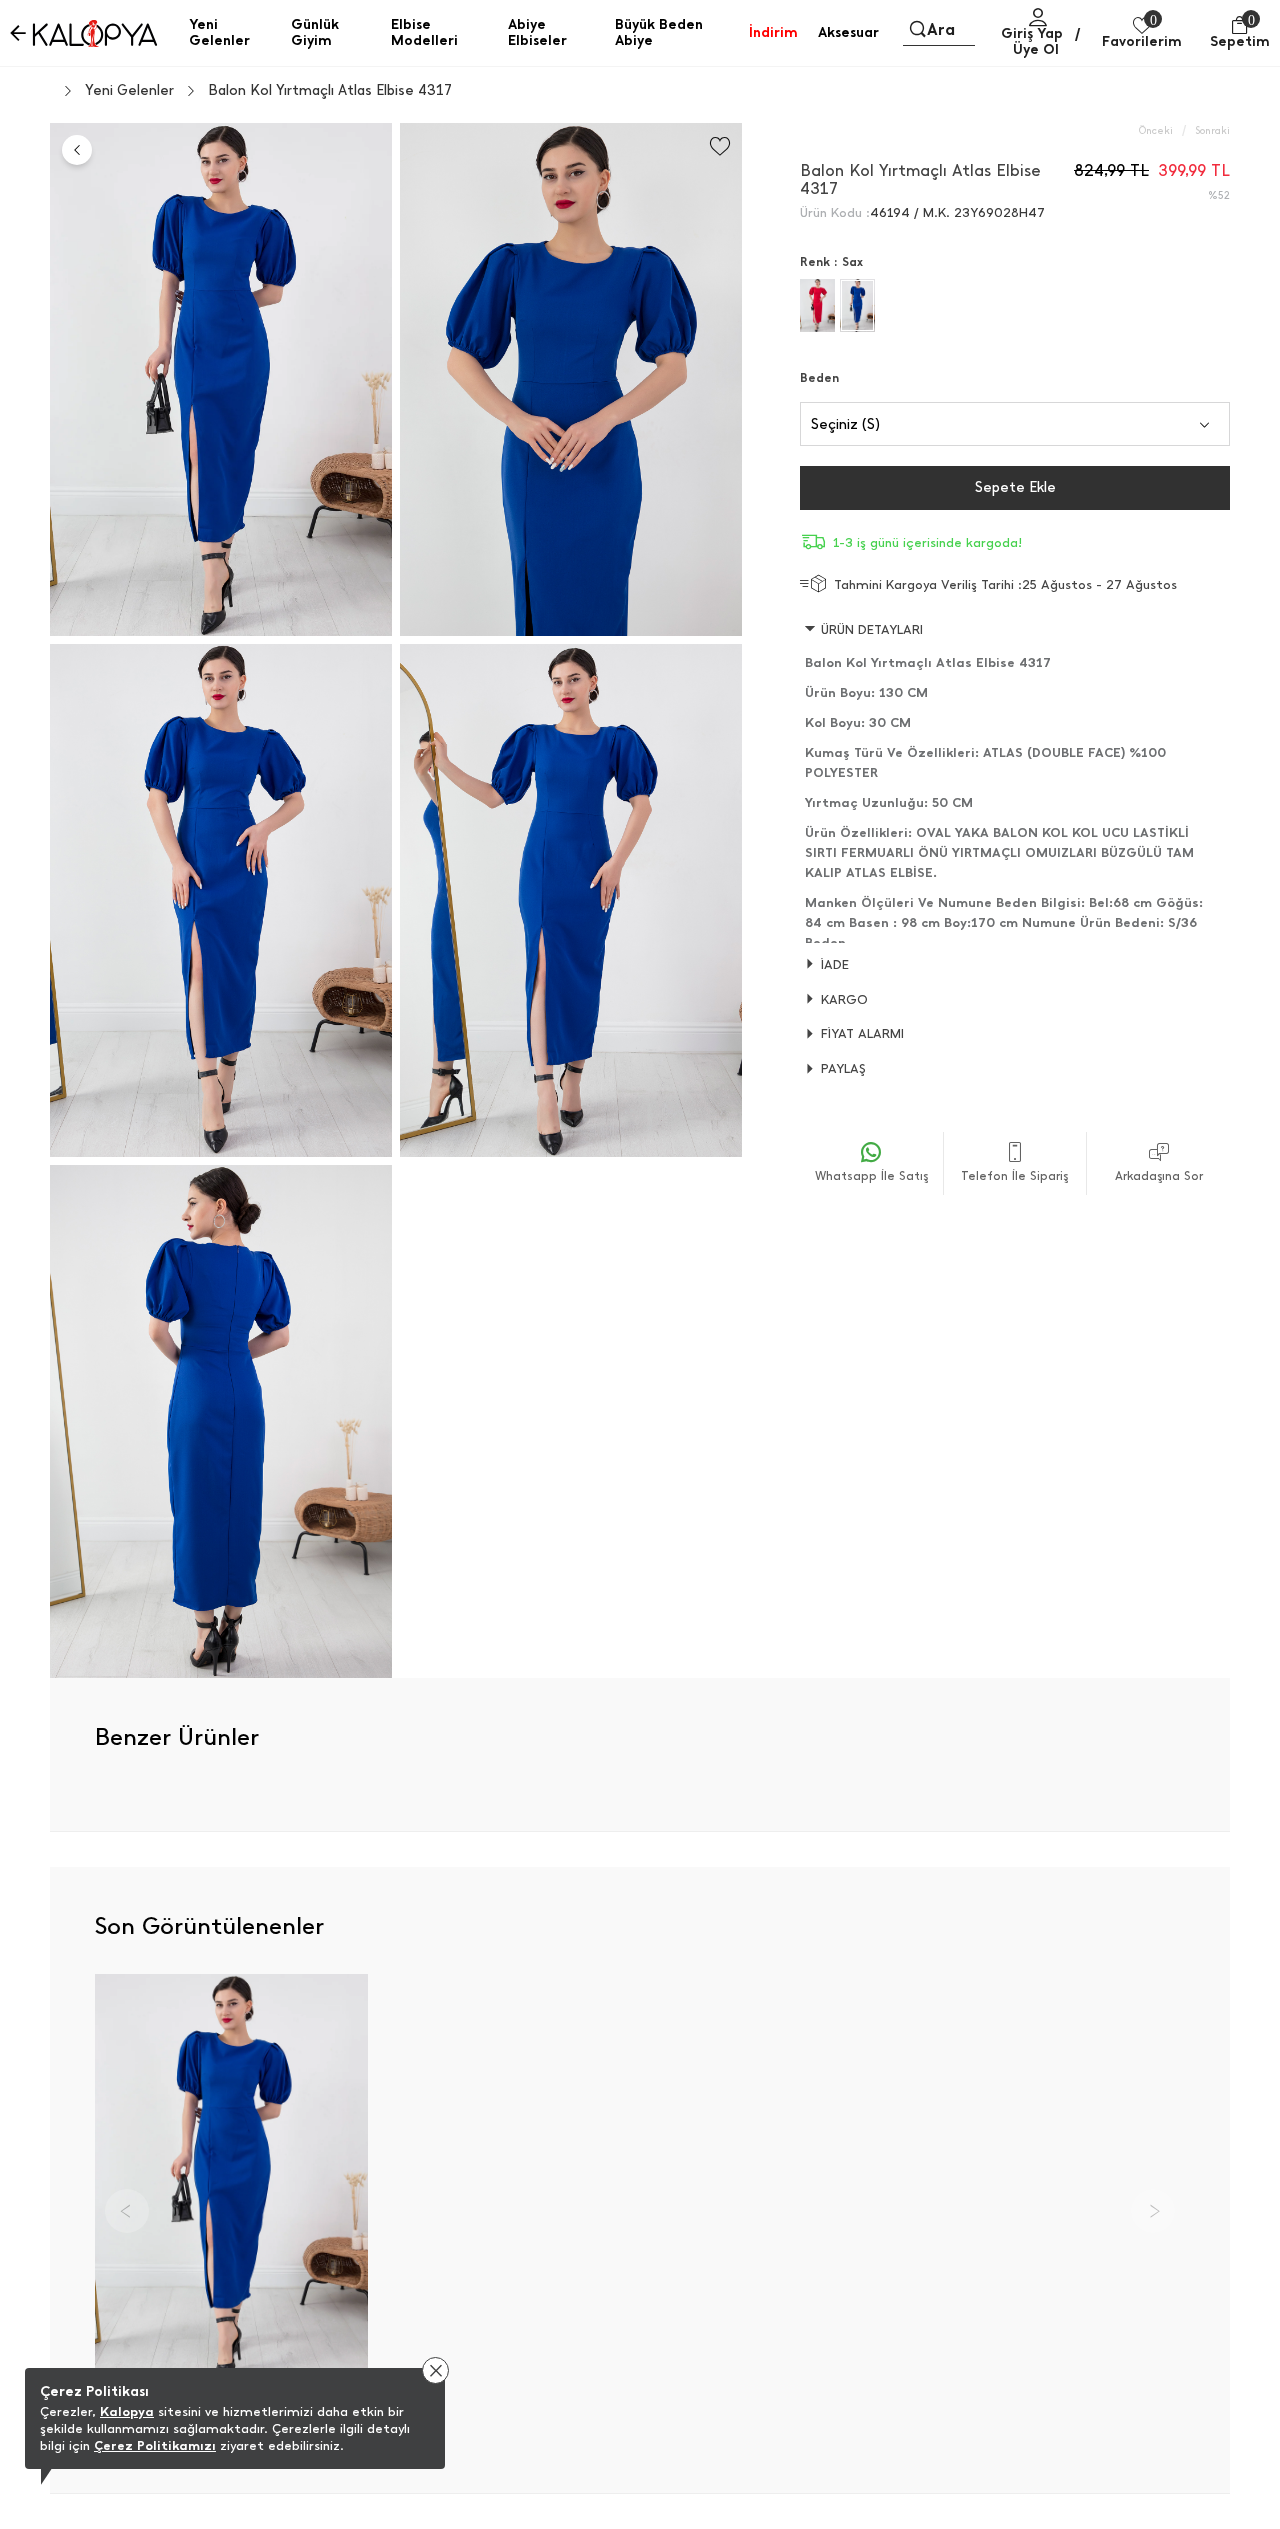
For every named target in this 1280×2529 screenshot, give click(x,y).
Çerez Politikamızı (155, 2445)
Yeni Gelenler (129, 91)
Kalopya (127, 2411)
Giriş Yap (1032, 33)
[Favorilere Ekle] (720, 146)
